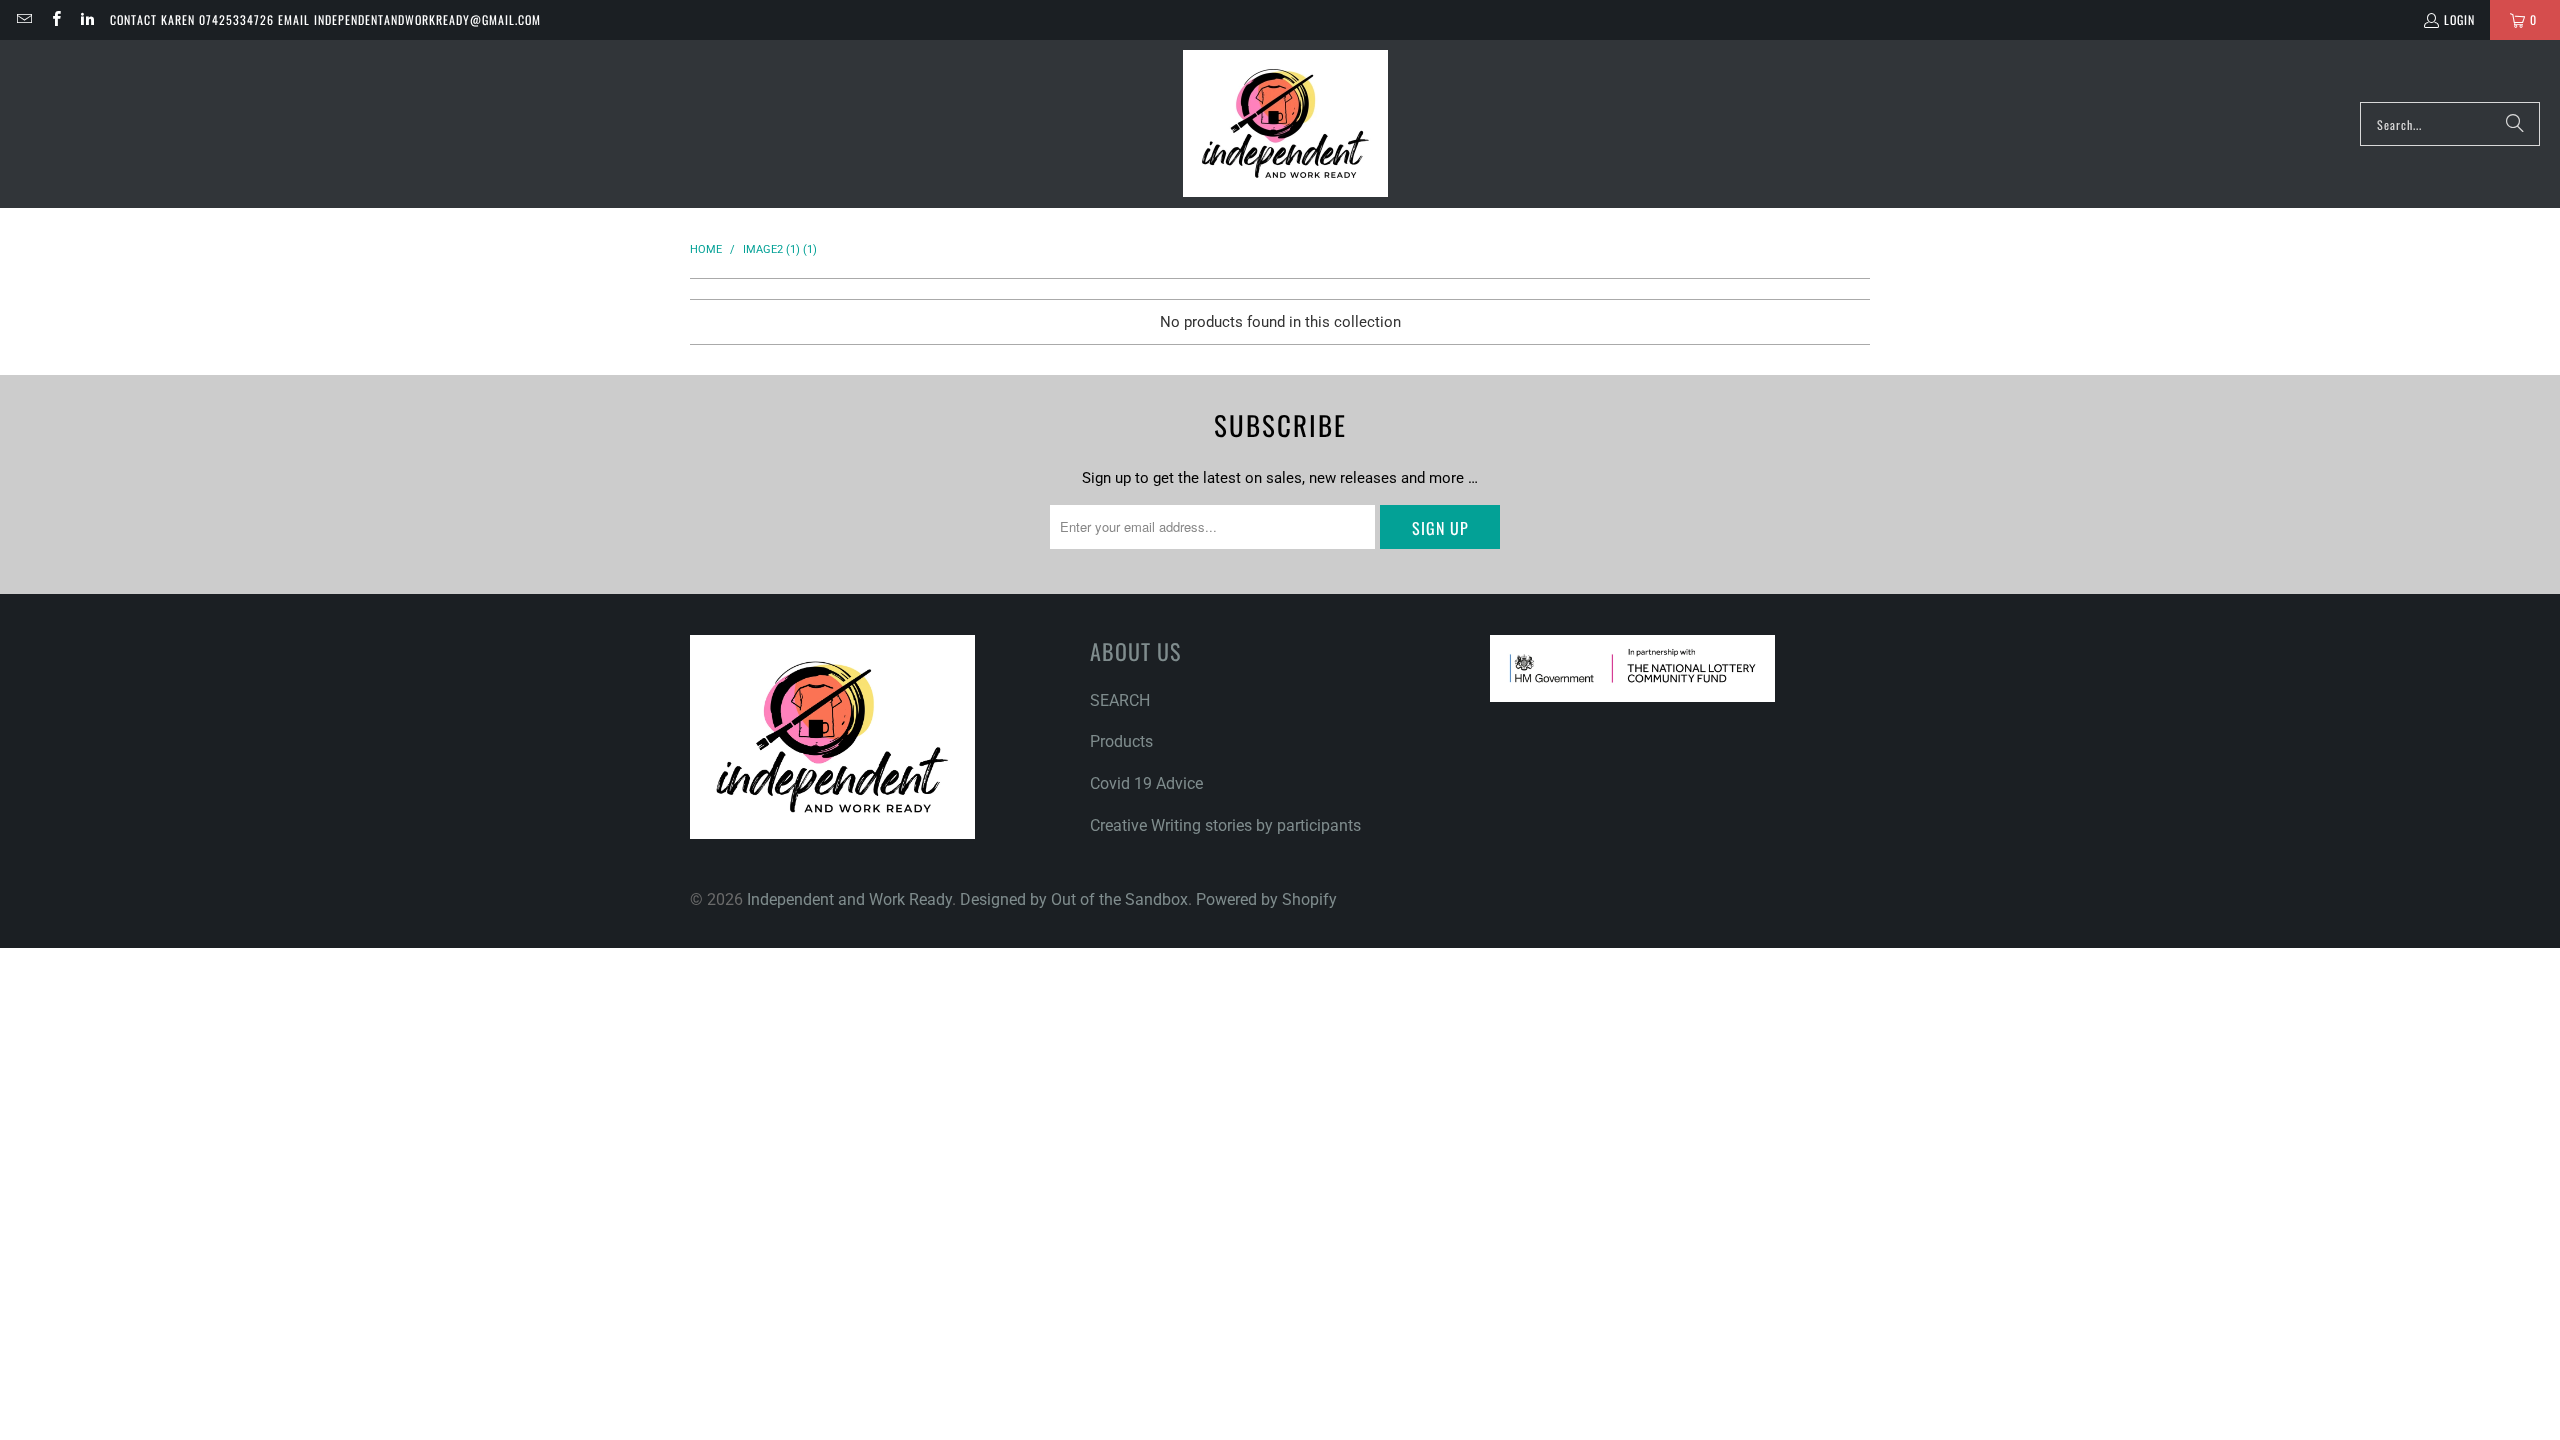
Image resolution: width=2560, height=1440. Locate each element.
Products (1121, 741)
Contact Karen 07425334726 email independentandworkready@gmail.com (325, 19)
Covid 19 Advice (1146, 783)
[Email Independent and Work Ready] (23, 19)
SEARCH (1120, 700)
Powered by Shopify (1266, 899)
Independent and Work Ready (849, 899)
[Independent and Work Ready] (1285, 124)
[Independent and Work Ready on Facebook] (54, 19)
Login (2459, 19)
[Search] (2515, 124)
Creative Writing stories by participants (1225, 825)
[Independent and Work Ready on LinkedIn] (86, 19)
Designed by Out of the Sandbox (1074, 899)
